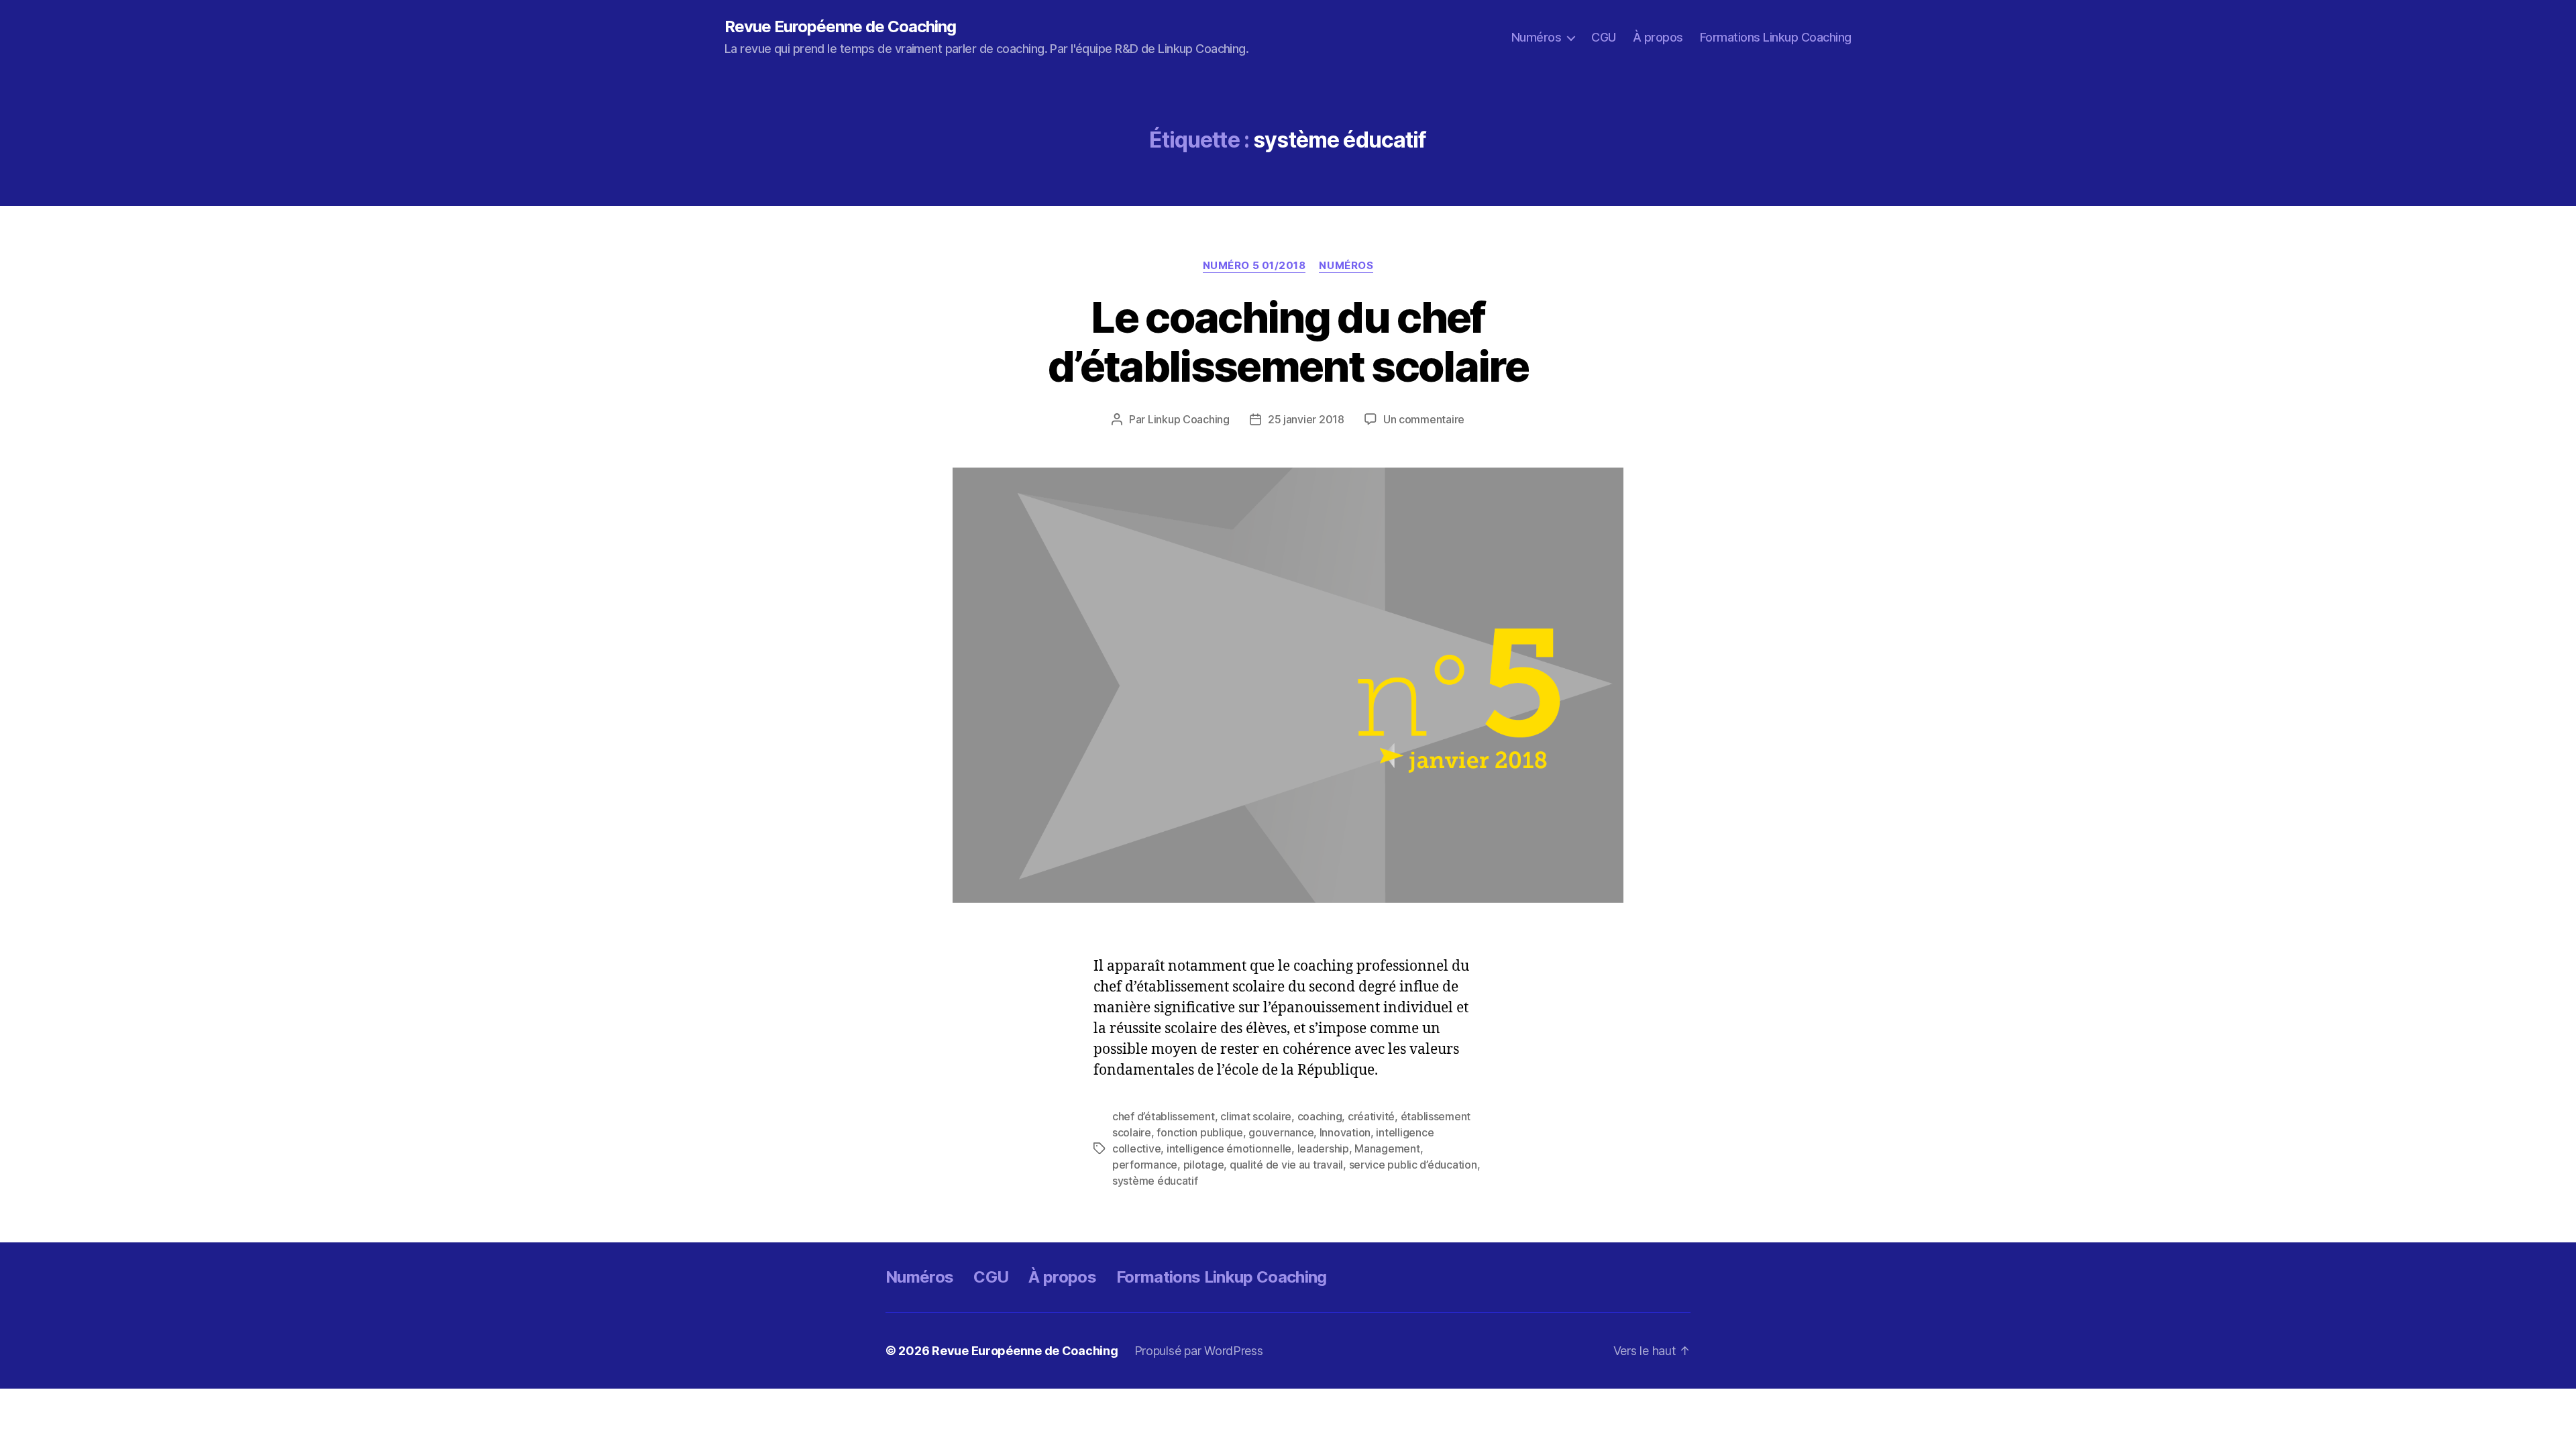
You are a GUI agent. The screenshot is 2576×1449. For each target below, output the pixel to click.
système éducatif (1155, 1181)
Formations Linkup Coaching (1776, 37)
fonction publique (1199, 1132)
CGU (1604, 37)
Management (1387, 1148)
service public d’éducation (1413, 1165)
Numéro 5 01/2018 (1254, 266)
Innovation (1345, 1132)
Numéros (1537, 37)
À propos (1658, 37)
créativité (1371, 1116)
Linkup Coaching (1189, 419)
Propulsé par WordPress (1199, 1351)
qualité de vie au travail (1286, 1165)
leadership (1323, 1148)
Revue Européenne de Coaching (840, 27)
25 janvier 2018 (1306, 419)
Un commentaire (1424, 419)
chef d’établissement (1164, 1116)
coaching (1320, 1116)
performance (1145, 1165)
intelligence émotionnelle (1229, 1148)
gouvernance (1281, 1132)
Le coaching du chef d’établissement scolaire (1288, 341)
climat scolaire (1256, 1116)
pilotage (1204, 1165)
